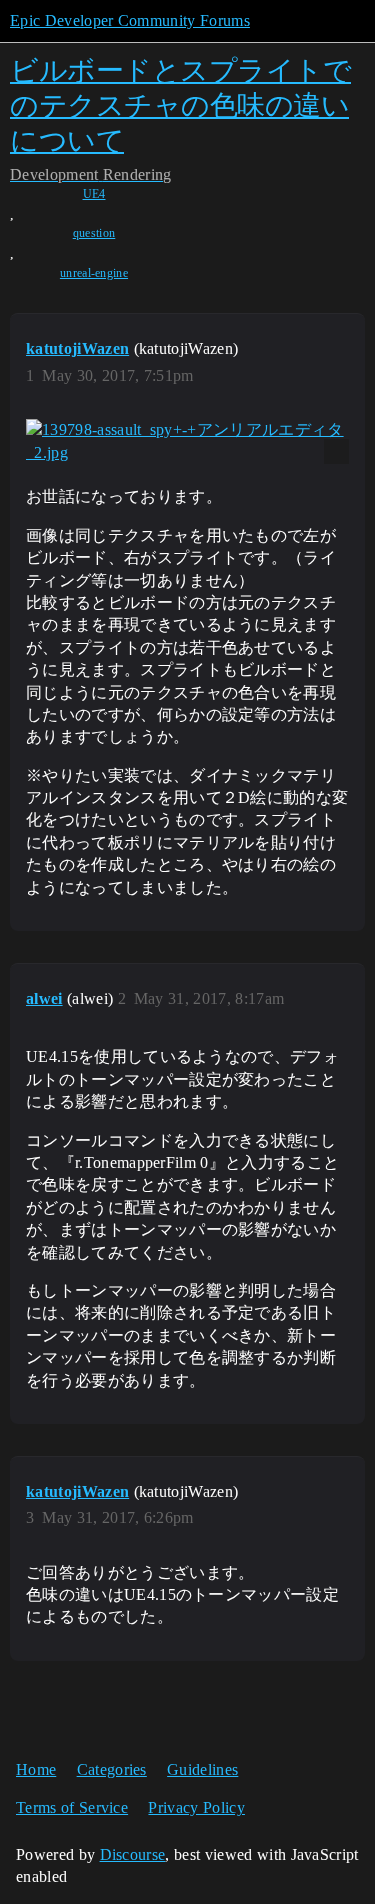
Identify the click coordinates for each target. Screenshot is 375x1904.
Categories (112, 1769)
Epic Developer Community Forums (130, 20)
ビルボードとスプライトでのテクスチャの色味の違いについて (180, 105)
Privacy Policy (196, 1807)
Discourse (133, 1854)
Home (36, 1769)
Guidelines (202, 1769)
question (94, 233)
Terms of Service (72, 1807)
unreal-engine (94, 273)
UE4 (94, 194)
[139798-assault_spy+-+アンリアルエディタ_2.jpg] (187, 441)
